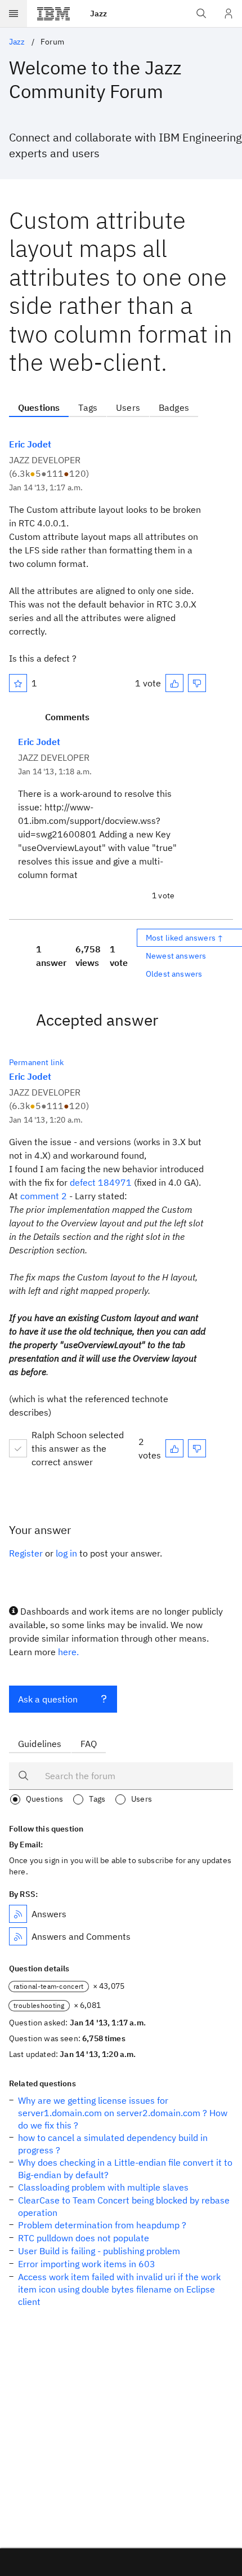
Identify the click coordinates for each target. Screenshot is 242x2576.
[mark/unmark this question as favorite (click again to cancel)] (18, 683)
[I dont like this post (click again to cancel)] (197, 683)
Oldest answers (174, 974)
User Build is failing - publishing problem (99, 2251)
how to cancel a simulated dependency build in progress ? (113, 2144)
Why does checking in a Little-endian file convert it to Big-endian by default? (125, 2169)
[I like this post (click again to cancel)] (174, 683)
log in (66, 1553)
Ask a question (48, 1699)
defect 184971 (101, 1182)
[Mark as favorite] (18, 683)
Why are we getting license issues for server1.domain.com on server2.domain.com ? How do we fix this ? (123, 2113)
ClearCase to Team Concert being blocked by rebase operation (124, 2206)
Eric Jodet (30, 444)
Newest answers (176, 956)
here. (68, 1652)
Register (26, 1553)
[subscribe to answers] (18, 1914)
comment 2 (44, 1196)
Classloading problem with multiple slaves (103, 2187)
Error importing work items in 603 (87, 2264)
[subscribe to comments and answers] (18, 1936)
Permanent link (36, 1062)
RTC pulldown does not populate (84, 2238)
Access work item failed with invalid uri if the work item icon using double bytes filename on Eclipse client (119, 2289)
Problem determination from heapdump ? (102, 2225)
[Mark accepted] (18, 1448)
